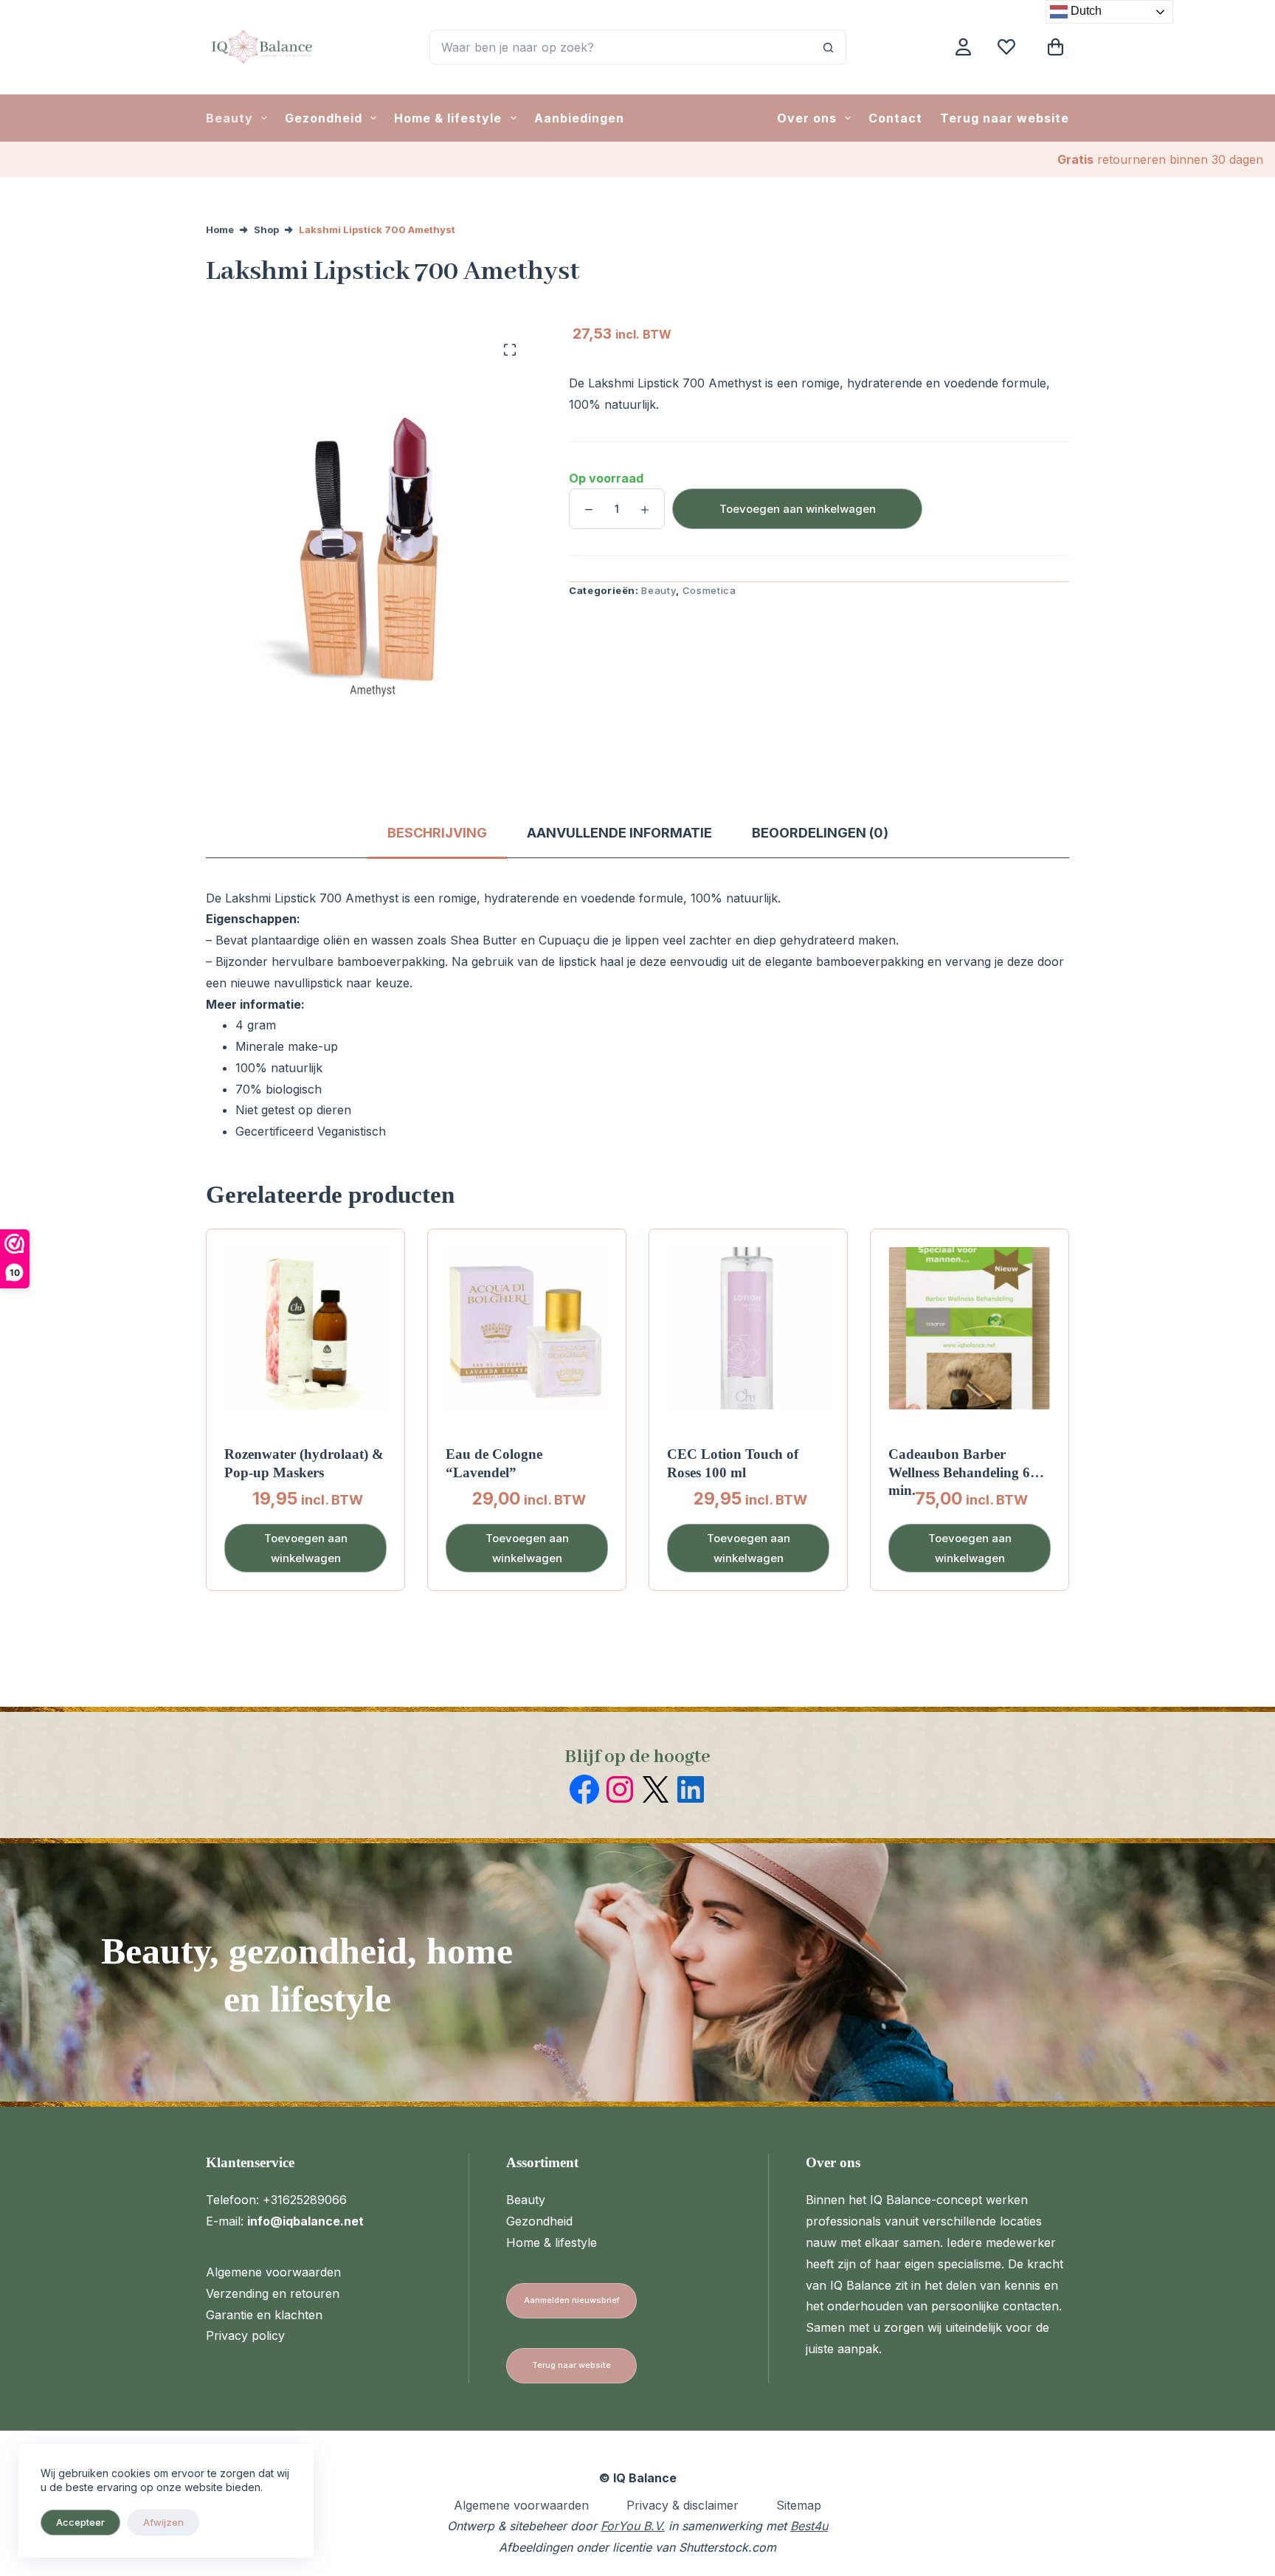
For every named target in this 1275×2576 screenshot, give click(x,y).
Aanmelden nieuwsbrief (572, 2300)
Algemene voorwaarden (273, 2272)
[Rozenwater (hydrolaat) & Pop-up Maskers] (305, 1328)
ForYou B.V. (633, 2526)
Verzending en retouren (273, 2293)
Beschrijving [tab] (437, 833)
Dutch (1085, 11)
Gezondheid (324, 118)
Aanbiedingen (579, 118)
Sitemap (799, 2505)
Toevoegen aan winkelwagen (798, 509)
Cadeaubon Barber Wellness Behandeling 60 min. (963, 1472)
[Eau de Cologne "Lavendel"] (527, 1328)
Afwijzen (163, 2522)
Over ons (807, 118)
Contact (895, 118)
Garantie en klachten (264, 2315)
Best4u (809, 2526)
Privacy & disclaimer (683, 2505)
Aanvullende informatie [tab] (619, 833)
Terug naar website (1005, 118)
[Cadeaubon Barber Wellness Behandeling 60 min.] (970, 1328)
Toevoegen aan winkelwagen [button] (306, 1548)
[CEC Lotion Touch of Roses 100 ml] (748, 1328)
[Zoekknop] (829, 47)
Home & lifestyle (448, 118)
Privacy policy (245, 2335)
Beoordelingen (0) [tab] (820, 833)
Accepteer (80, 2522)
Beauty (229, 118)
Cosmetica (709, 590)
